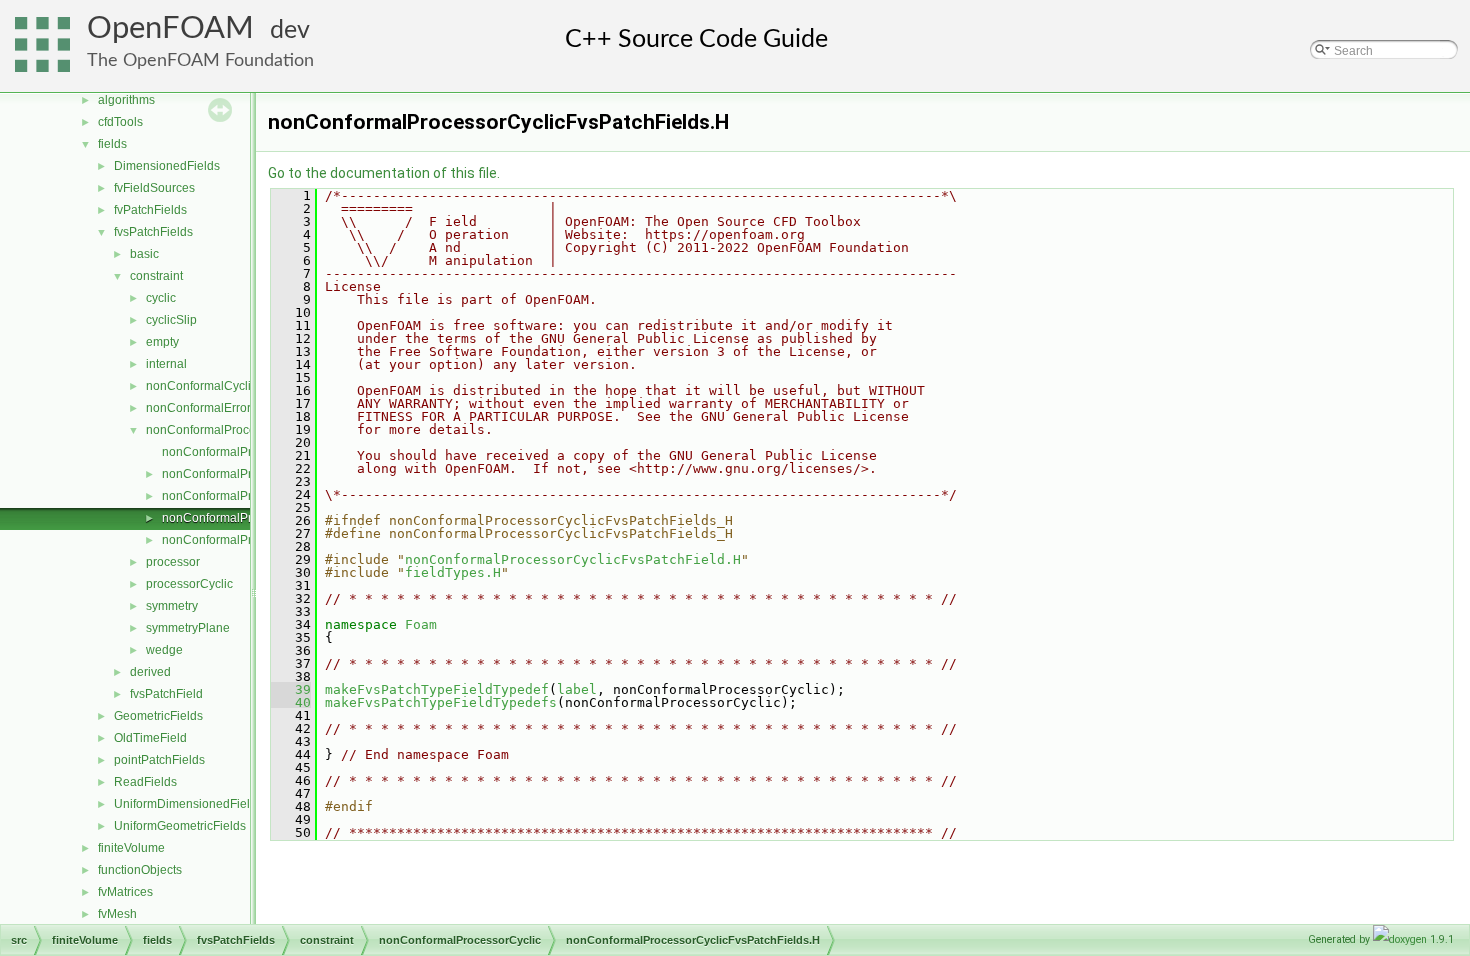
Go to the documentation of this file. (384, 173)
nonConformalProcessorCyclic (229, 430)
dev (290, 30)
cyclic (161, 298)
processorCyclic (189, 584)
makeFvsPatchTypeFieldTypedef (437, 689)
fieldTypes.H (453, 572)
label (577, 689)
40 (291, 702)
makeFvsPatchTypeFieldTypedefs (441, 702)
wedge (164, 650)
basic (144, 254)
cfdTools (120, 122)
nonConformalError (198, 408)
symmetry (172, 606)
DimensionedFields (167, 166)
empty (162, 342)
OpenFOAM (170, 28)
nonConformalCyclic (201, 386)
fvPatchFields (150, 210)
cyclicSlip (171, 320)
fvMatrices (125, 892)
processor (173, 562)
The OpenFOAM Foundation (200, 60)
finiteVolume (131, 848)
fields (112, 144)
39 (291, 689)
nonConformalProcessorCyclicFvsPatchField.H (573, 559)
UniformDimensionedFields (188, 804)
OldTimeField (150, 738)
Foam (421, 624)
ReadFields (145, 782)
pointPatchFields (159, 760)
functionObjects (140, 870)
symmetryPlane (188, 628)
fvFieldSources (154, 188)
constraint (156, 276)
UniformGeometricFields (180, 826)
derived (150, 672)
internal (166, 364)
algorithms (126, 100)
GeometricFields (158, 716)
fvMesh (117, 914)
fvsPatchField (166, 694)
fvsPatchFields (153, 232)
